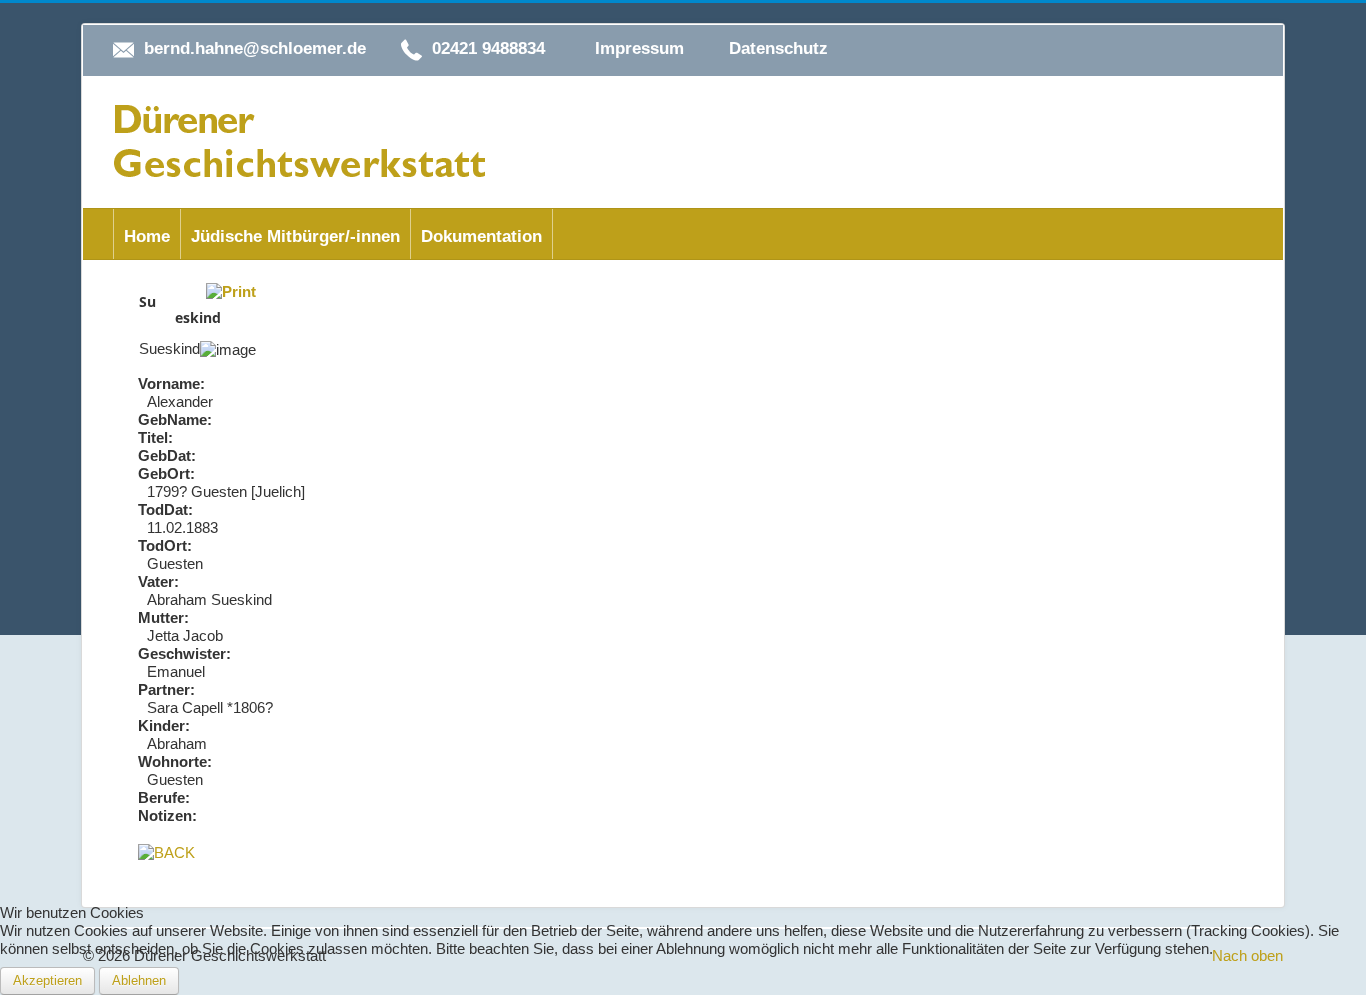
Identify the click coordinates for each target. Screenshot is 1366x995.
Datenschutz (778, 48)
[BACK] (166, 851)
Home (147, 236)
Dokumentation (481, 236)
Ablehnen (139, 980)
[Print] (231, 290)
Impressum (639, 48)
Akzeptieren (47, 980)
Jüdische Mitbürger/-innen (295, 236)
